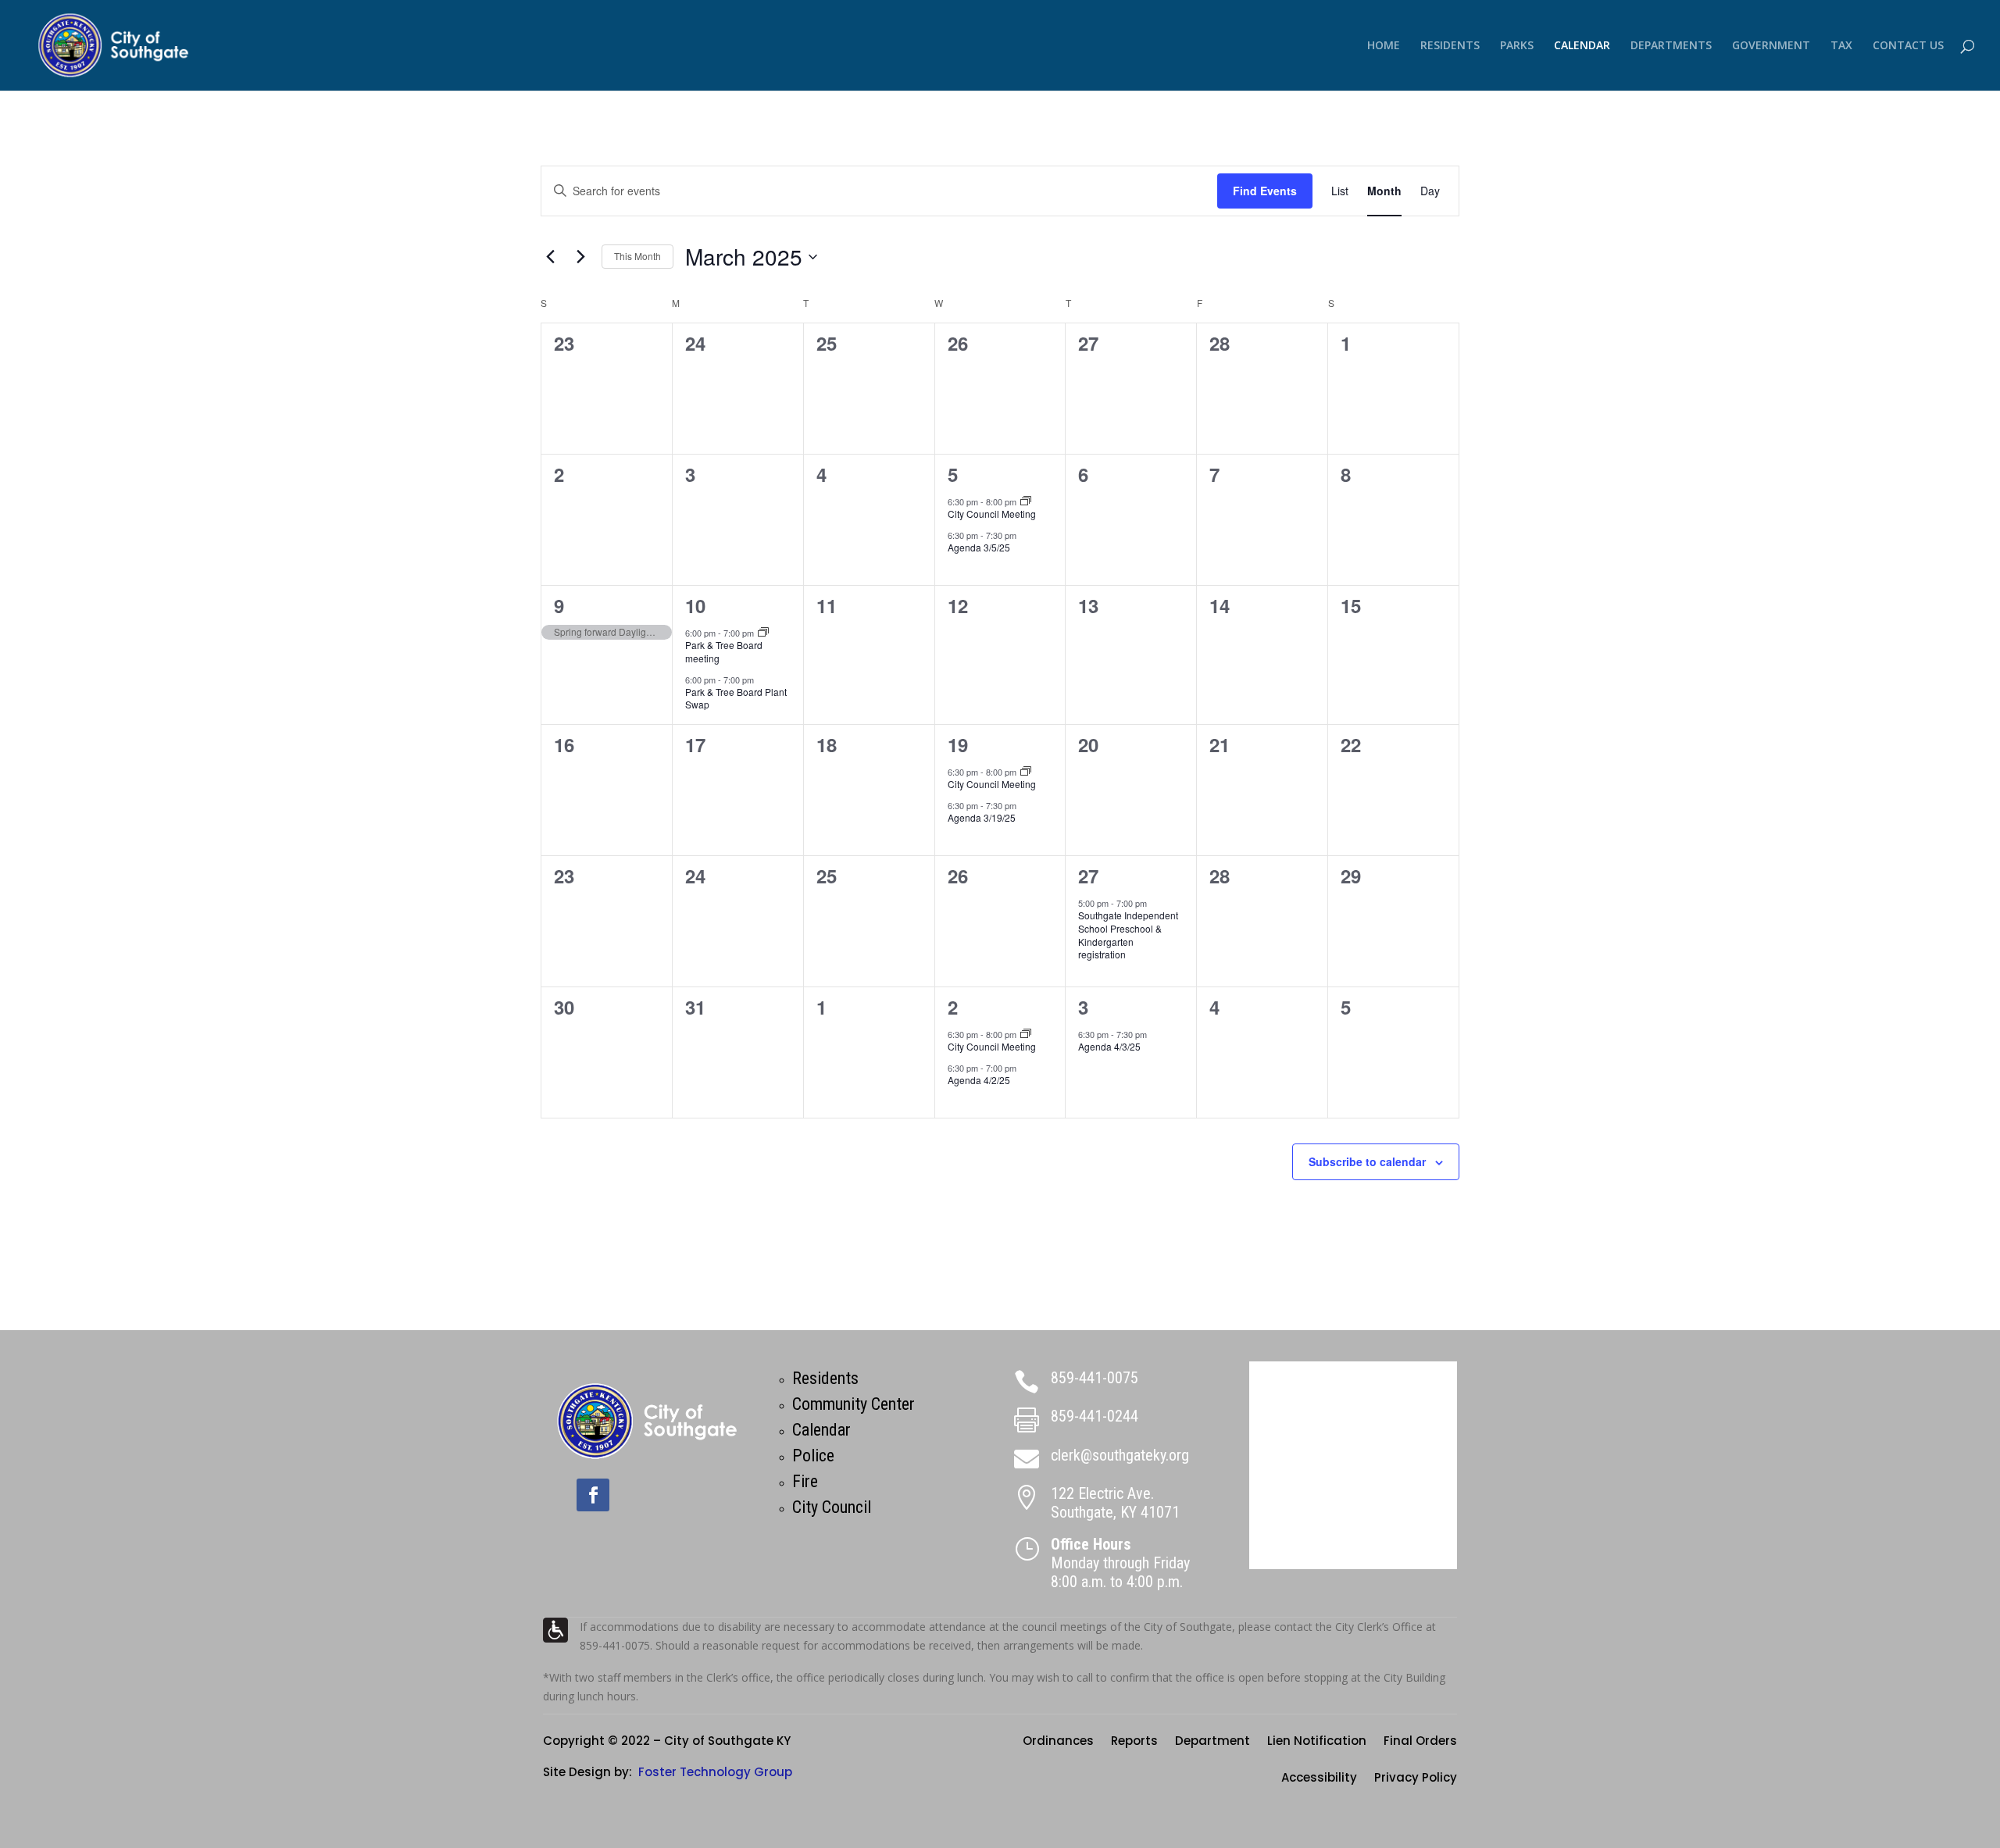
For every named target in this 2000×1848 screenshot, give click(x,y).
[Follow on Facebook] (593, 1495)
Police (813, 1456)
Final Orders (1420, 1742)
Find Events (1265, 191)
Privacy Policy (1416, 1779)
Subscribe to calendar (1367, 1161)
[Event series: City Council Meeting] (1026, 501)
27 (1088, 876)
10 (695, 605)
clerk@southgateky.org (1120, 1455)
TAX (1841, 46)
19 (958, 744)
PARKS (1517, 46)
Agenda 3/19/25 (982, 817)
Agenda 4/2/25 (979, 1080)
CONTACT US (1908, 46)
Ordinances (1058, 1742)
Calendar (821, 1430)
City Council (832, 1507)
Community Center (854, 1404)
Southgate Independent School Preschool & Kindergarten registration (1128, 935)
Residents (825, 1378)
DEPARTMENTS (1671, 46)
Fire (805, 1481)
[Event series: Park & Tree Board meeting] (763, 633)
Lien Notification (1317, 1742)
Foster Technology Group (715, 1772)
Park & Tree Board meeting (724, 651)
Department (1212, 1742)
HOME (1384, 46)
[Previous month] (550, 257)
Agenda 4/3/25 (1109, 1046)
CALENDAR (1582, 46)
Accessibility (1319, 1779)
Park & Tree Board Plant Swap (736, 698)
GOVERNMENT (1771, 46)
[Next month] (580, 257)
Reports (1134, 1742)
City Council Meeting (992, 514)
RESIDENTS (1450, 46)
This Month (637, 256)
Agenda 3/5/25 (979, 547)
